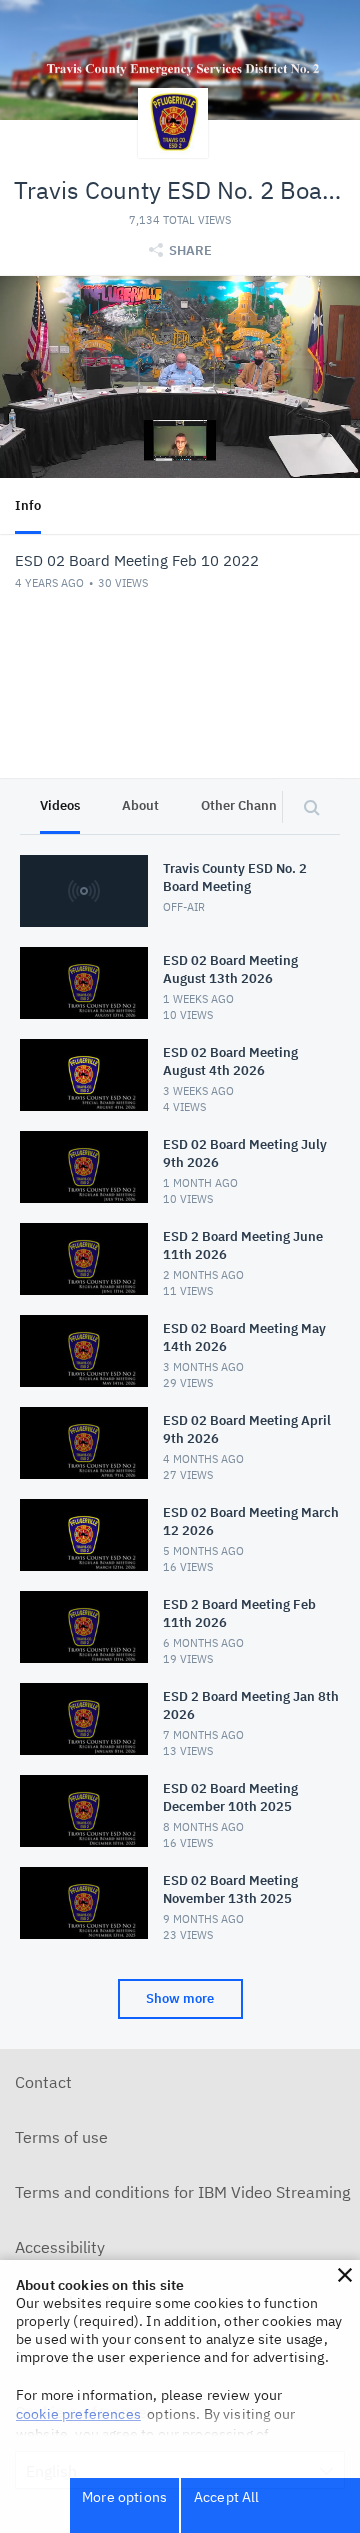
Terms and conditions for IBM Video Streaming (182, 2192)
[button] (345, 2275)
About (140, 805)
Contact (43, 2082)
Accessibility (60, 2247)
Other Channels (247, 805)
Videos (60, 805)
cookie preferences (78, 2414)
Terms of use (61, 2137)
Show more (180, 1998)
